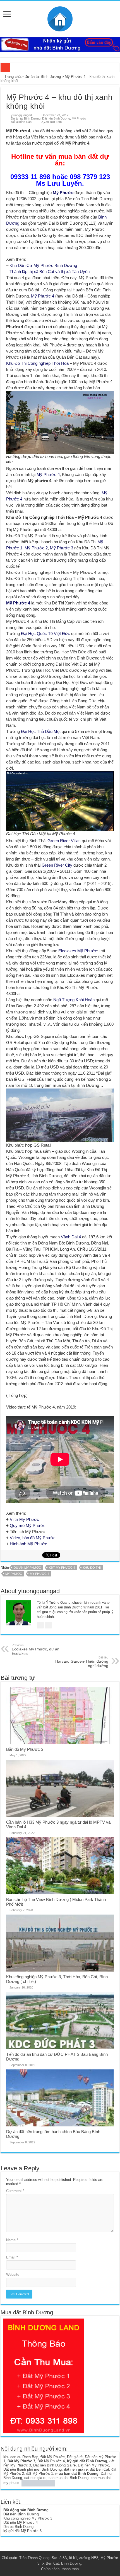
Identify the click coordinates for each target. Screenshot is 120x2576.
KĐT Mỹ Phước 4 (62, 1568)
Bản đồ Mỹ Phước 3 (25, 1749)
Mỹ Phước (79, 118)
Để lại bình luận (21, 122)
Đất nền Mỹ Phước (93, 2465)
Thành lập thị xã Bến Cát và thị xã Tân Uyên (50, 272)
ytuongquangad (21, 115)
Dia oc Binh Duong (18, 2527)
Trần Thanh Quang (34, 2558)
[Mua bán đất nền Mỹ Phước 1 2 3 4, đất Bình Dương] (60, 18)
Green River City (57, 865)
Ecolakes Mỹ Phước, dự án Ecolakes (36, 1650)
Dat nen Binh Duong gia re (54, 2465)
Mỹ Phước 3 (62, 548)
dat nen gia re (35, 2478)
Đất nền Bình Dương (56, 118)
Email (12, 2257)
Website (13, 2274)
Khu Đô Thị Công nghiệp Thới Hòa (37, 363)
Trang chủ (12, 77)
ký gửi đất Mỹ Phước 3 (22, 2531)
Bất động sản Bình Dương (26, 2510)
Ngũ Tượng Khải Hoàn (74, 1000)
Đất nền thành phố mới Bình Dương (33, 2469)
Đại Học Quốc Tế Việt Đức (45, 634)
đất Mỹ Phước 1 (40, 2474)
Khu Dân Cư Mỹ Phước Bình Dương (43, 265)
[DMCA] (38, 2483)
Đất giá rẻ (75, 2457)
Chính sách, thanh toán (60, 2569)
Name (12, 2240)
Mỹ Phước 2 (36, 548)
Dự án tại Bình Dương (43, 77)
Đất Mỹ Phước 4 (51, 2461)
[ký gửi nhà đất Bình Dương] (60, 44)
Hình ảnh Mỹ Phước (28, 1544)
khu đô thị (92, 1568)
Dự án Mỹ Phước (27, 1568)
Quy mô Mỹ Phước (28, 1525)
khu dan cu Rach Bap (21, 2457)
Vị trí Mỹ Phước (24, 1519)
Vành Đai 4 (71, 1237)
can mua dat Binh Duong (69, 2478)
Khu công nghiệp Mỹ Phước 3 (28, 2518)
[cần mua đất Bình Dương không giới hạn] (44, 2376)
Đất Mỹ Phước (53, 2457)
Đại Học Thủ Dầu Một (41, 731)
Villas (75, 841)
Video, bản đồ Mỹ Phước (33, 1538)
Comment (15, 2191)
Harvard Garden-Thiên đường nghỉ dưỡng (82, 1662)
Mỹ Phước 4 (43, 296)
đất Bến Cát (99, 2469)
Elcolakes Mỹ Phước (78, 951)
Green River (59, 841)
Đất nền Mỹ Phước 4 (21, 2522)
